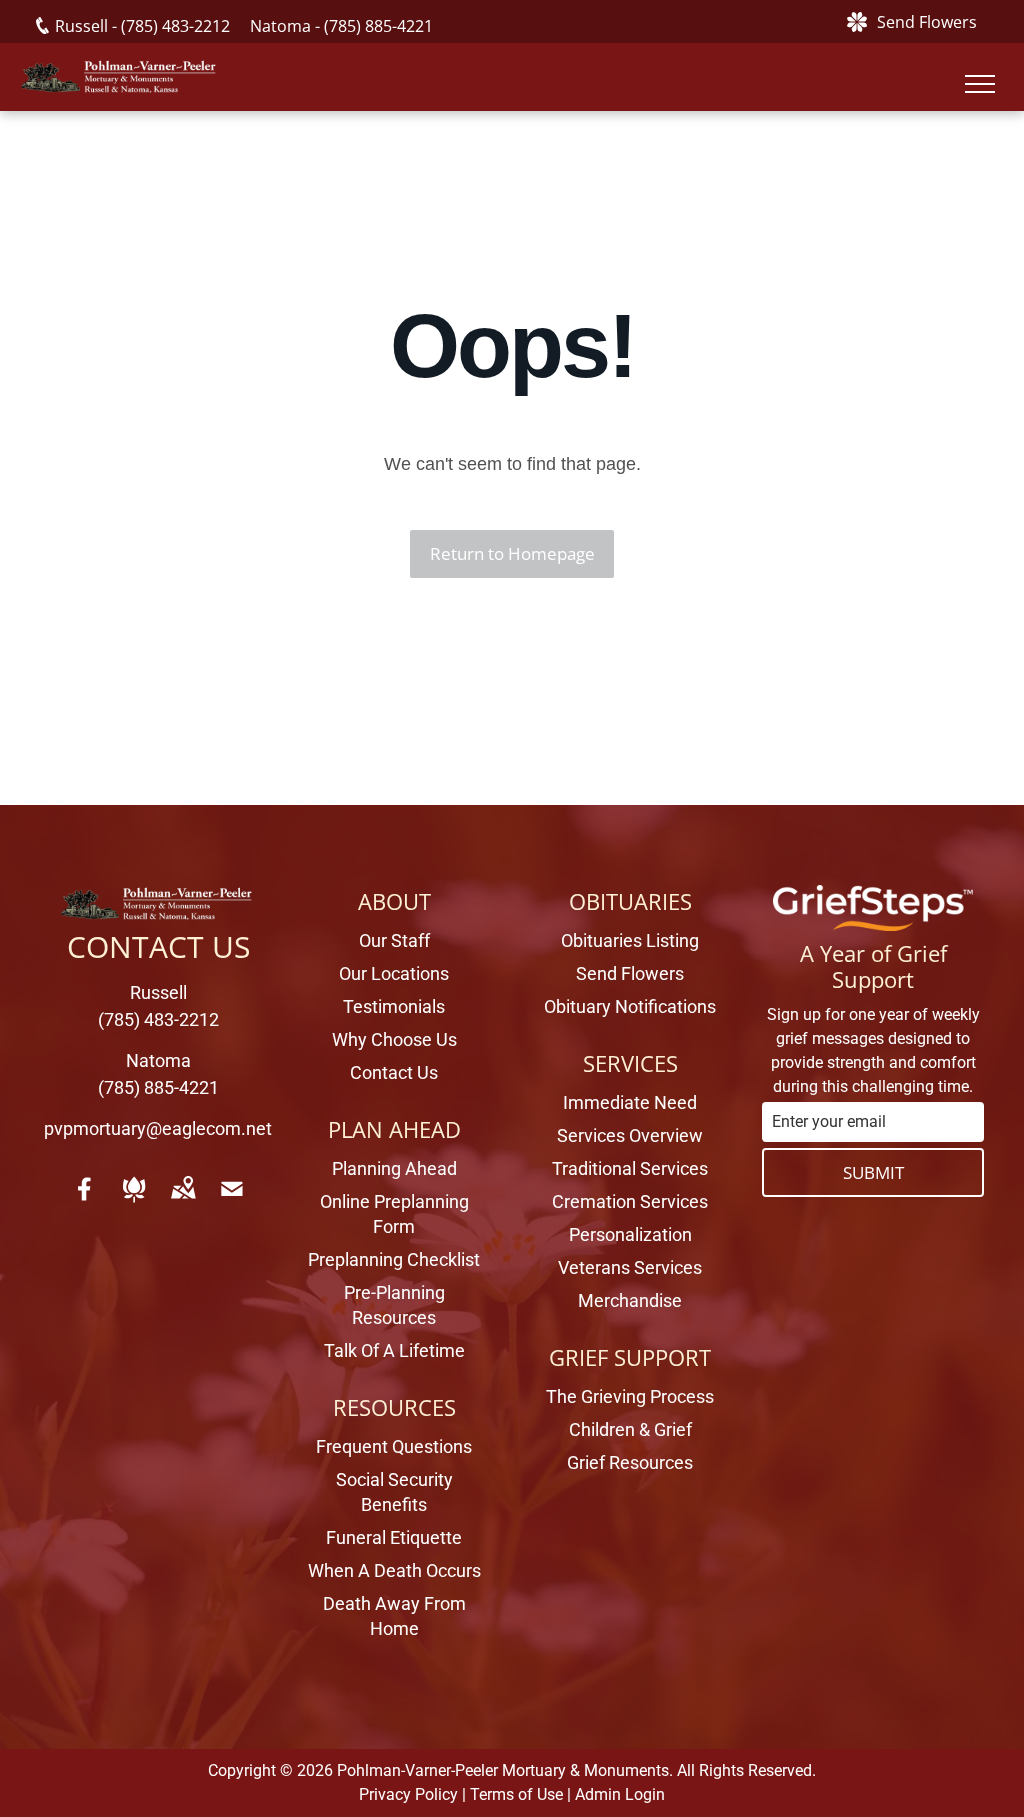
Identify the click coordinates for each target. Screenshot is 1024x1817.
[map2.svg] (183, 1202)
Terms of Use (516, 1794)
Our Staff (394, 940)
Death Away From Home (394, 1616)
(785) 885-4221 (378, 26)
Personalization (630, 1234)
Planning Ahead (394, 1168)
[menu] (980, 84)
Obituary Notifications (630, 1006)
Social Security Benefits (394, 1492)
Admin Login (620, 1794)
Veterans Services (630, 1267)
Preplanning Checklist (394, 1259)
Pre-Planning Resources (394, 1305)
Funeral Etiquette (394, 1537)
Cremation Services (630, 1201)
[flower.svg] (134, 1202)
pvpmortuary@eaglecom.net (158, 1128)
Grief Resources (630, 1462)
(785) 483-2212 (175, 26)
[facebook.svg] (85, 1202)
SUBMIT (873, 1172)
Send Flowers (630, 973)
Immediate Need (630, 1102)
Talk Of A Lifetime (394, 1350)
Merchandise (630, 1300)
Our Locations (394, 973)
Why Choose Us (394, 1039)
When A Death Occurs (394, 1570)
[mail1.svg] (232, 1202)
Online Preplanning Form (394, 1214)
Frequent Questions (394, 1446)
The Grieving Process (630, 1396)
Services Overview (630, 1135)
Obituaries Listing (630, 940)
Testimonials (394, 1006)
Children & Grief (630, 1429)
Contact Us (394, 1072)
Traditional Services (630, 1168)
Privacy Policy (408, 1794)
